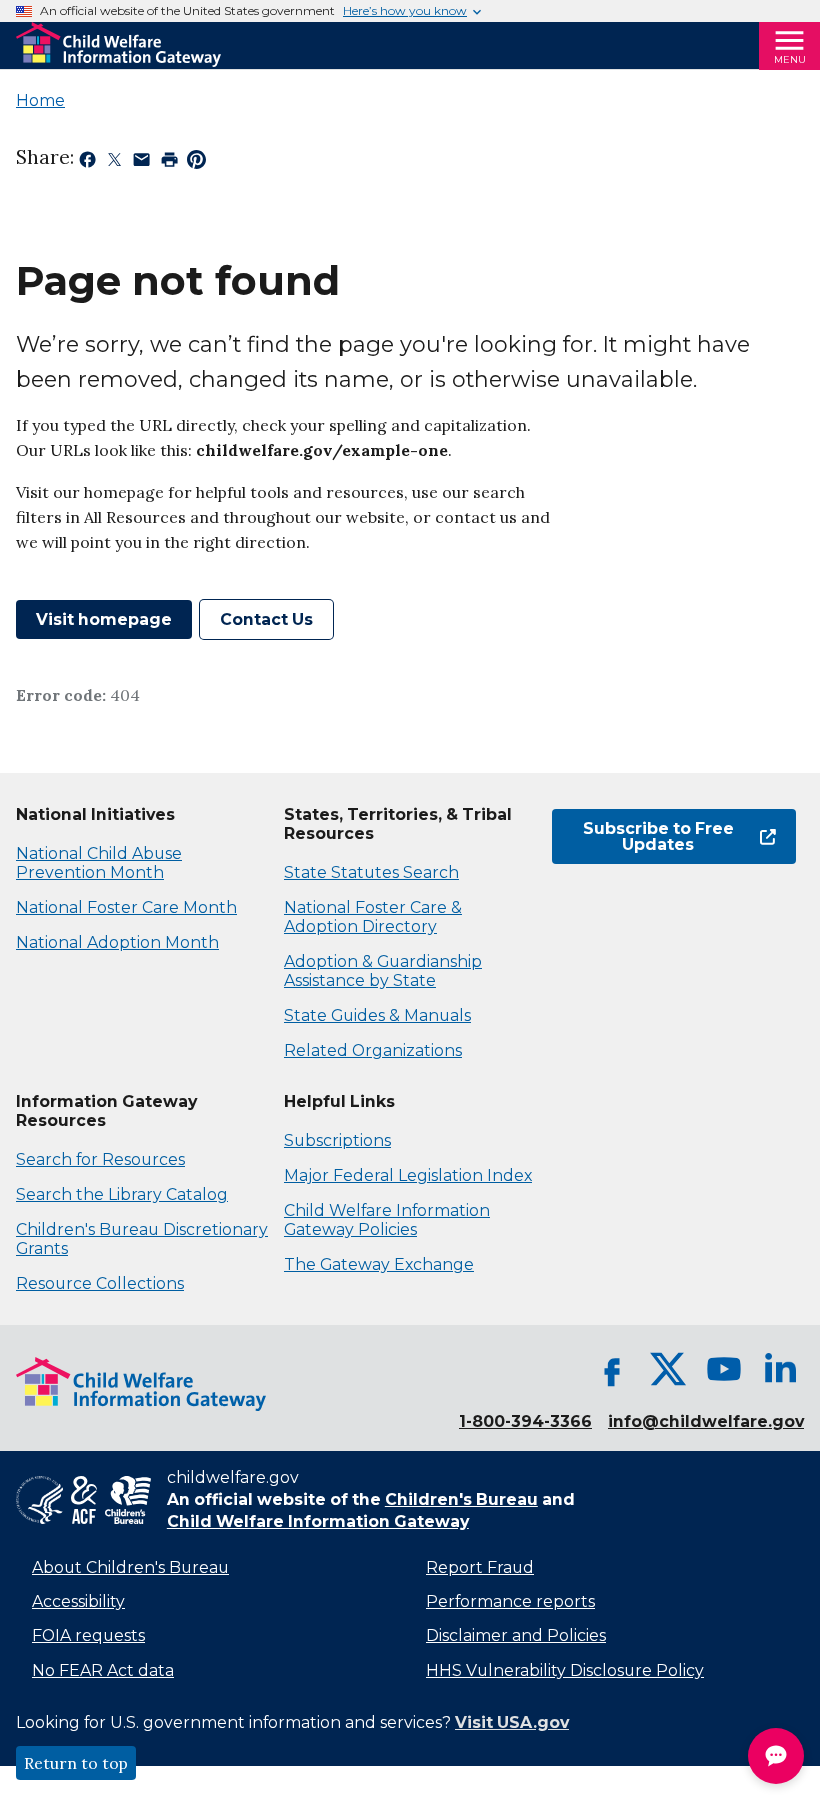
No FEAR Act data (103, 1670)
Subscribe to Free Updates (643, 836)
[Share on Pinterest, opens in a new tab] (196, 163)
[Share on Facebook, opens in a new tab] (87, 163)
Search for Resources (100, 1159)
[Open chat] (776, 1756)
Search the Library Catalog (122, 1194)
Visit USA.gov (512, 1722)
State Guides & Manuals (377, 1015)
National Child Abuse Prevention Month (99, 863)
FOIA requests (88, 1635)
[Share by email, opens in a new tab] (141, 163)
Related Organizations (373, 1050)
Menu (790, 59)
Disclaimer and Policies (516, 1635)
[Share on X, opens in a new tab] (114, 163)
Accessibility (78, 1601)
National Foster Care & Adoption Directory (373, 917)
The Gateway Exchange (379, 1264)
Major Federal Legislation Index (408, 1175)
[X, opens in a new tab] (668, 1369)
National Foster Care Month (126, 907)
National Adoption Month (117, 942)
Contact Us (266, 619)
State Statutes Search (371, 872)
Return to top (76, 1763)
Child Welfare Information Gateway (318, 1521)
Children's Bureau (461, 1499)
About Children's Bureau (130, 1567)
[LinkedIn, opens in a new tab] (780, 1369)
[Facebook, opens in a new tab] (612, 1369)
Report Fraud (480, 1567)
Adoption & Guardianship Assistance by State (383, 971)
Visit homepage (104, 619)
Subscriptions (337, 1140)
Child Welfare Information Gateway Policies (387, 1220)
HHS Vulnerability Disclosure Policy (565, 1670)
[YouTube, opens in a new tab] (724, 1369)
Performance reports (510, 1601)
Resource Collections (100, 1283)
